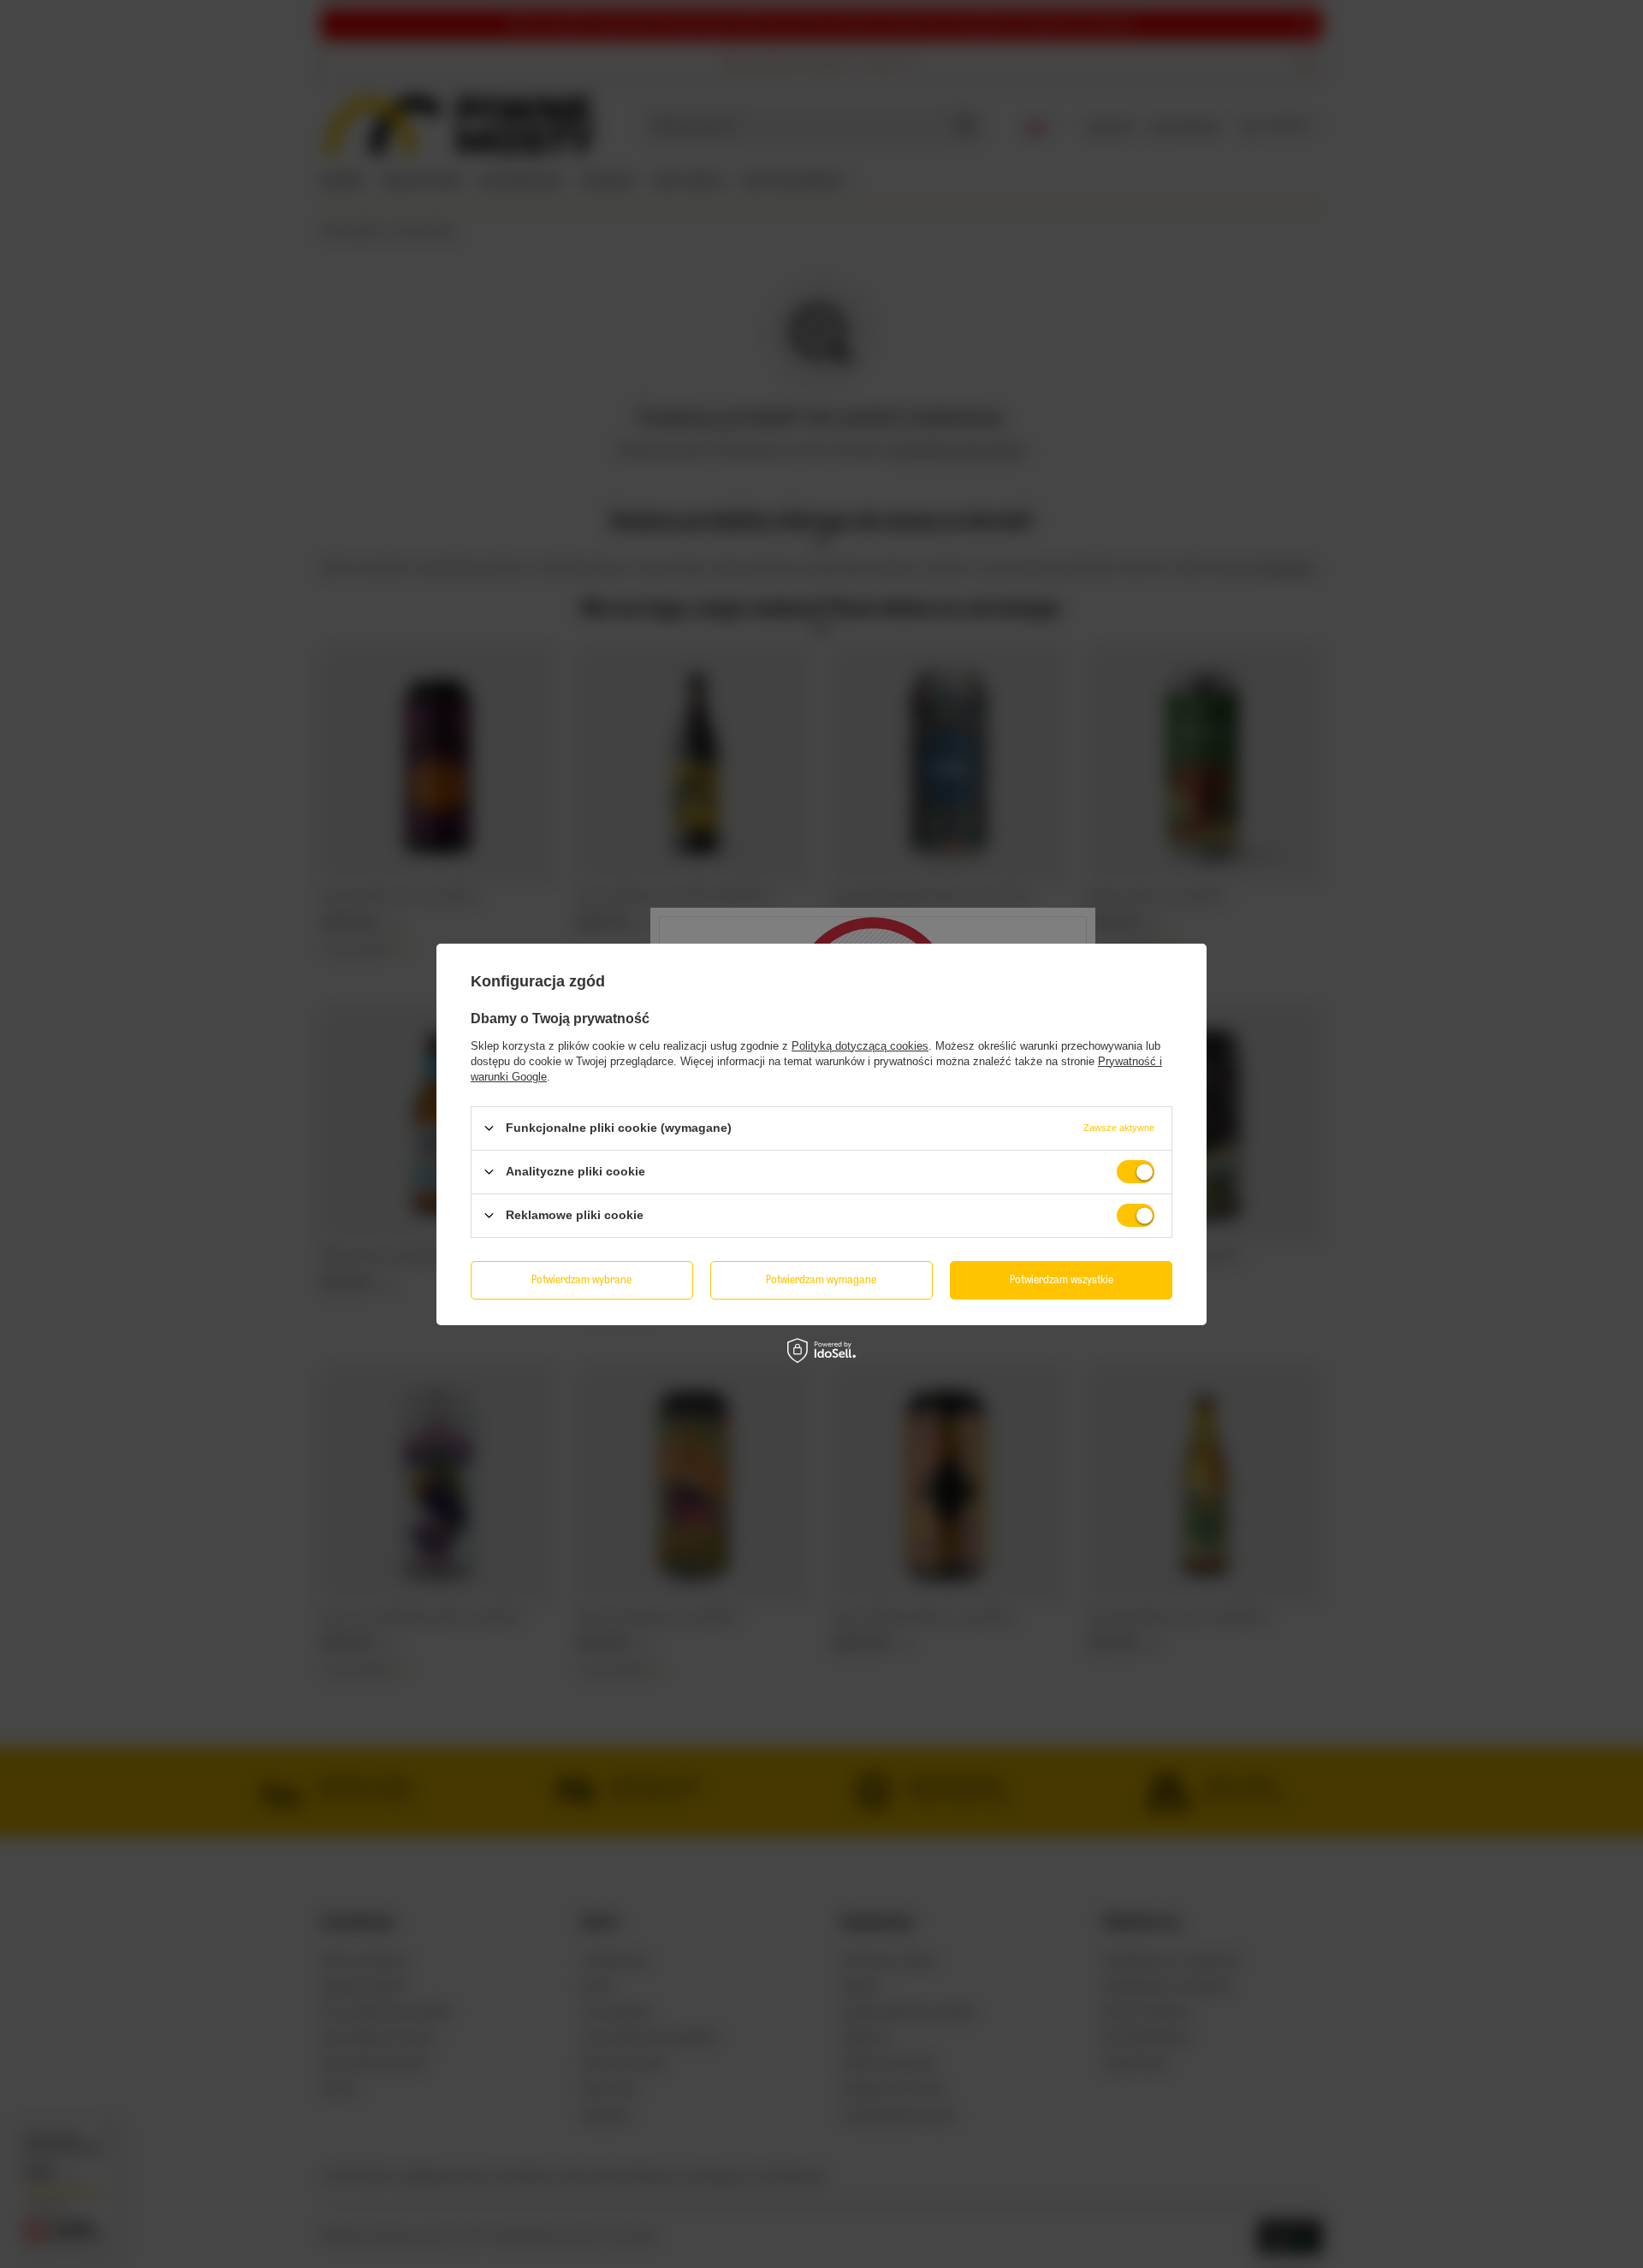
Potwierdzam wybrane (581, 1279)
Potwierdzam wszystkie (1062, 1279)
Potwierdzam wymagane (821, 1279)
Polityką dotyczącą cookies (860, 1045)
